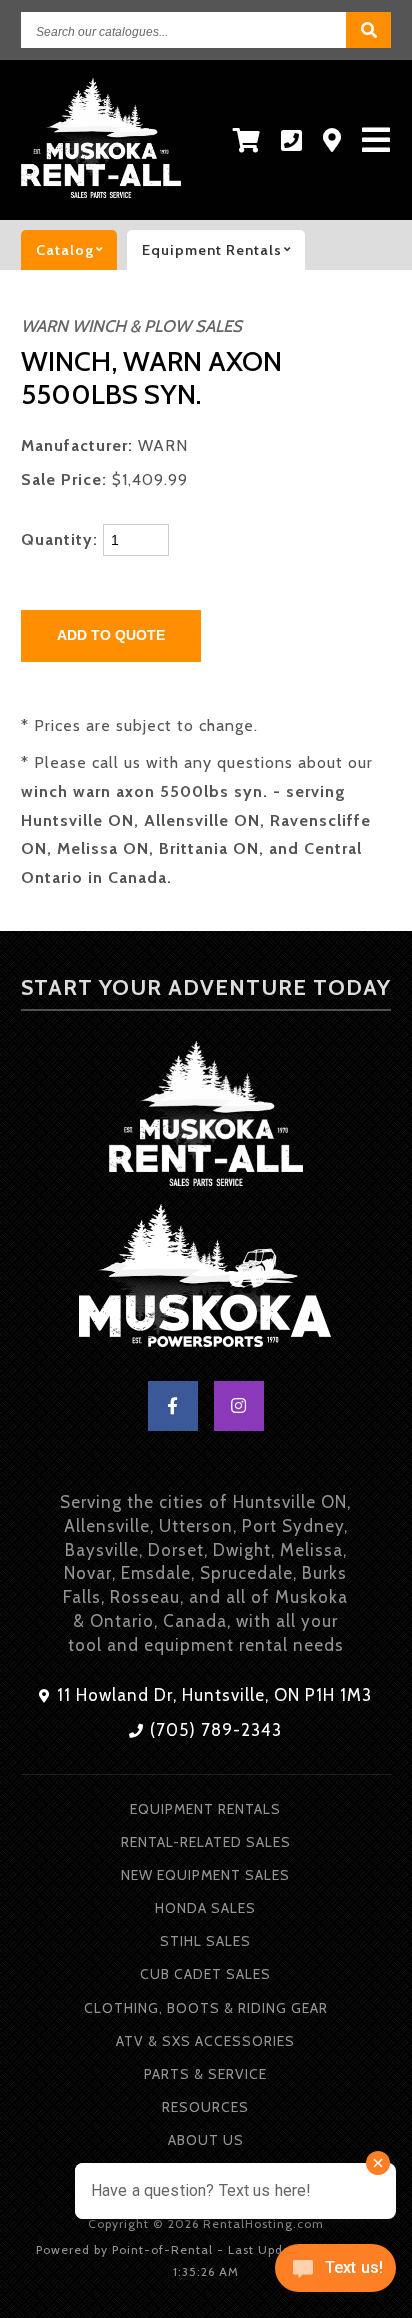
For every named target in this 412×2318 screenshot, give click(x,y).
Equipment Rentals (205, 1809)
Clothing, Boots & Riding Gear (206, 2008)
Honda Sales (205, 1908)
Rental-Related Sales (206, 1842)
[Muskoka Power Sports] (205, 1279)
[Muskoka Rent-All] (205, 1117)
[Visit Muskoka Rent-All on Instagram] (239, 1406)
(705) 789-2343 (213, 1730)
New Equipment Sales (205, 1875)
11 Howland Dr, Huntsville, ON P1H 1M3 (212, 1695)
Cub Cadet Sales (205, 1974)
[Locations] (332, 140)
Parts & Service (205, 2074)
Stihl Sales (205, 1941)
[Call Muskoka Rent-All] (292, 140)
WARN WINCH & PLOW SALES (131, 326)
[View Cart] (247, 140)
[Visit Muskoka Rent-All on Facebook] (173, 1406)
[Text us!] (335, 2275)
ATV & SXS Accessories (205, 2041)
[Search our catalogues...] (368, 30)
